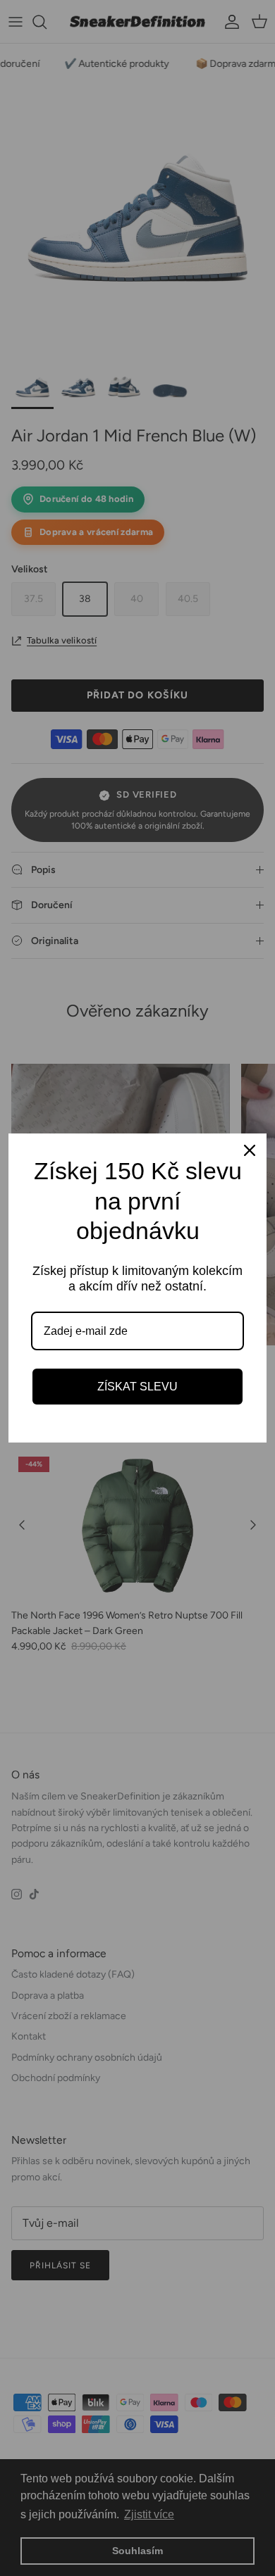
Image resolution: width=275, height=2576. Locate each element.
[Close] (250, 1150)
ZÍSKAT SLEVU (137, 1387)
